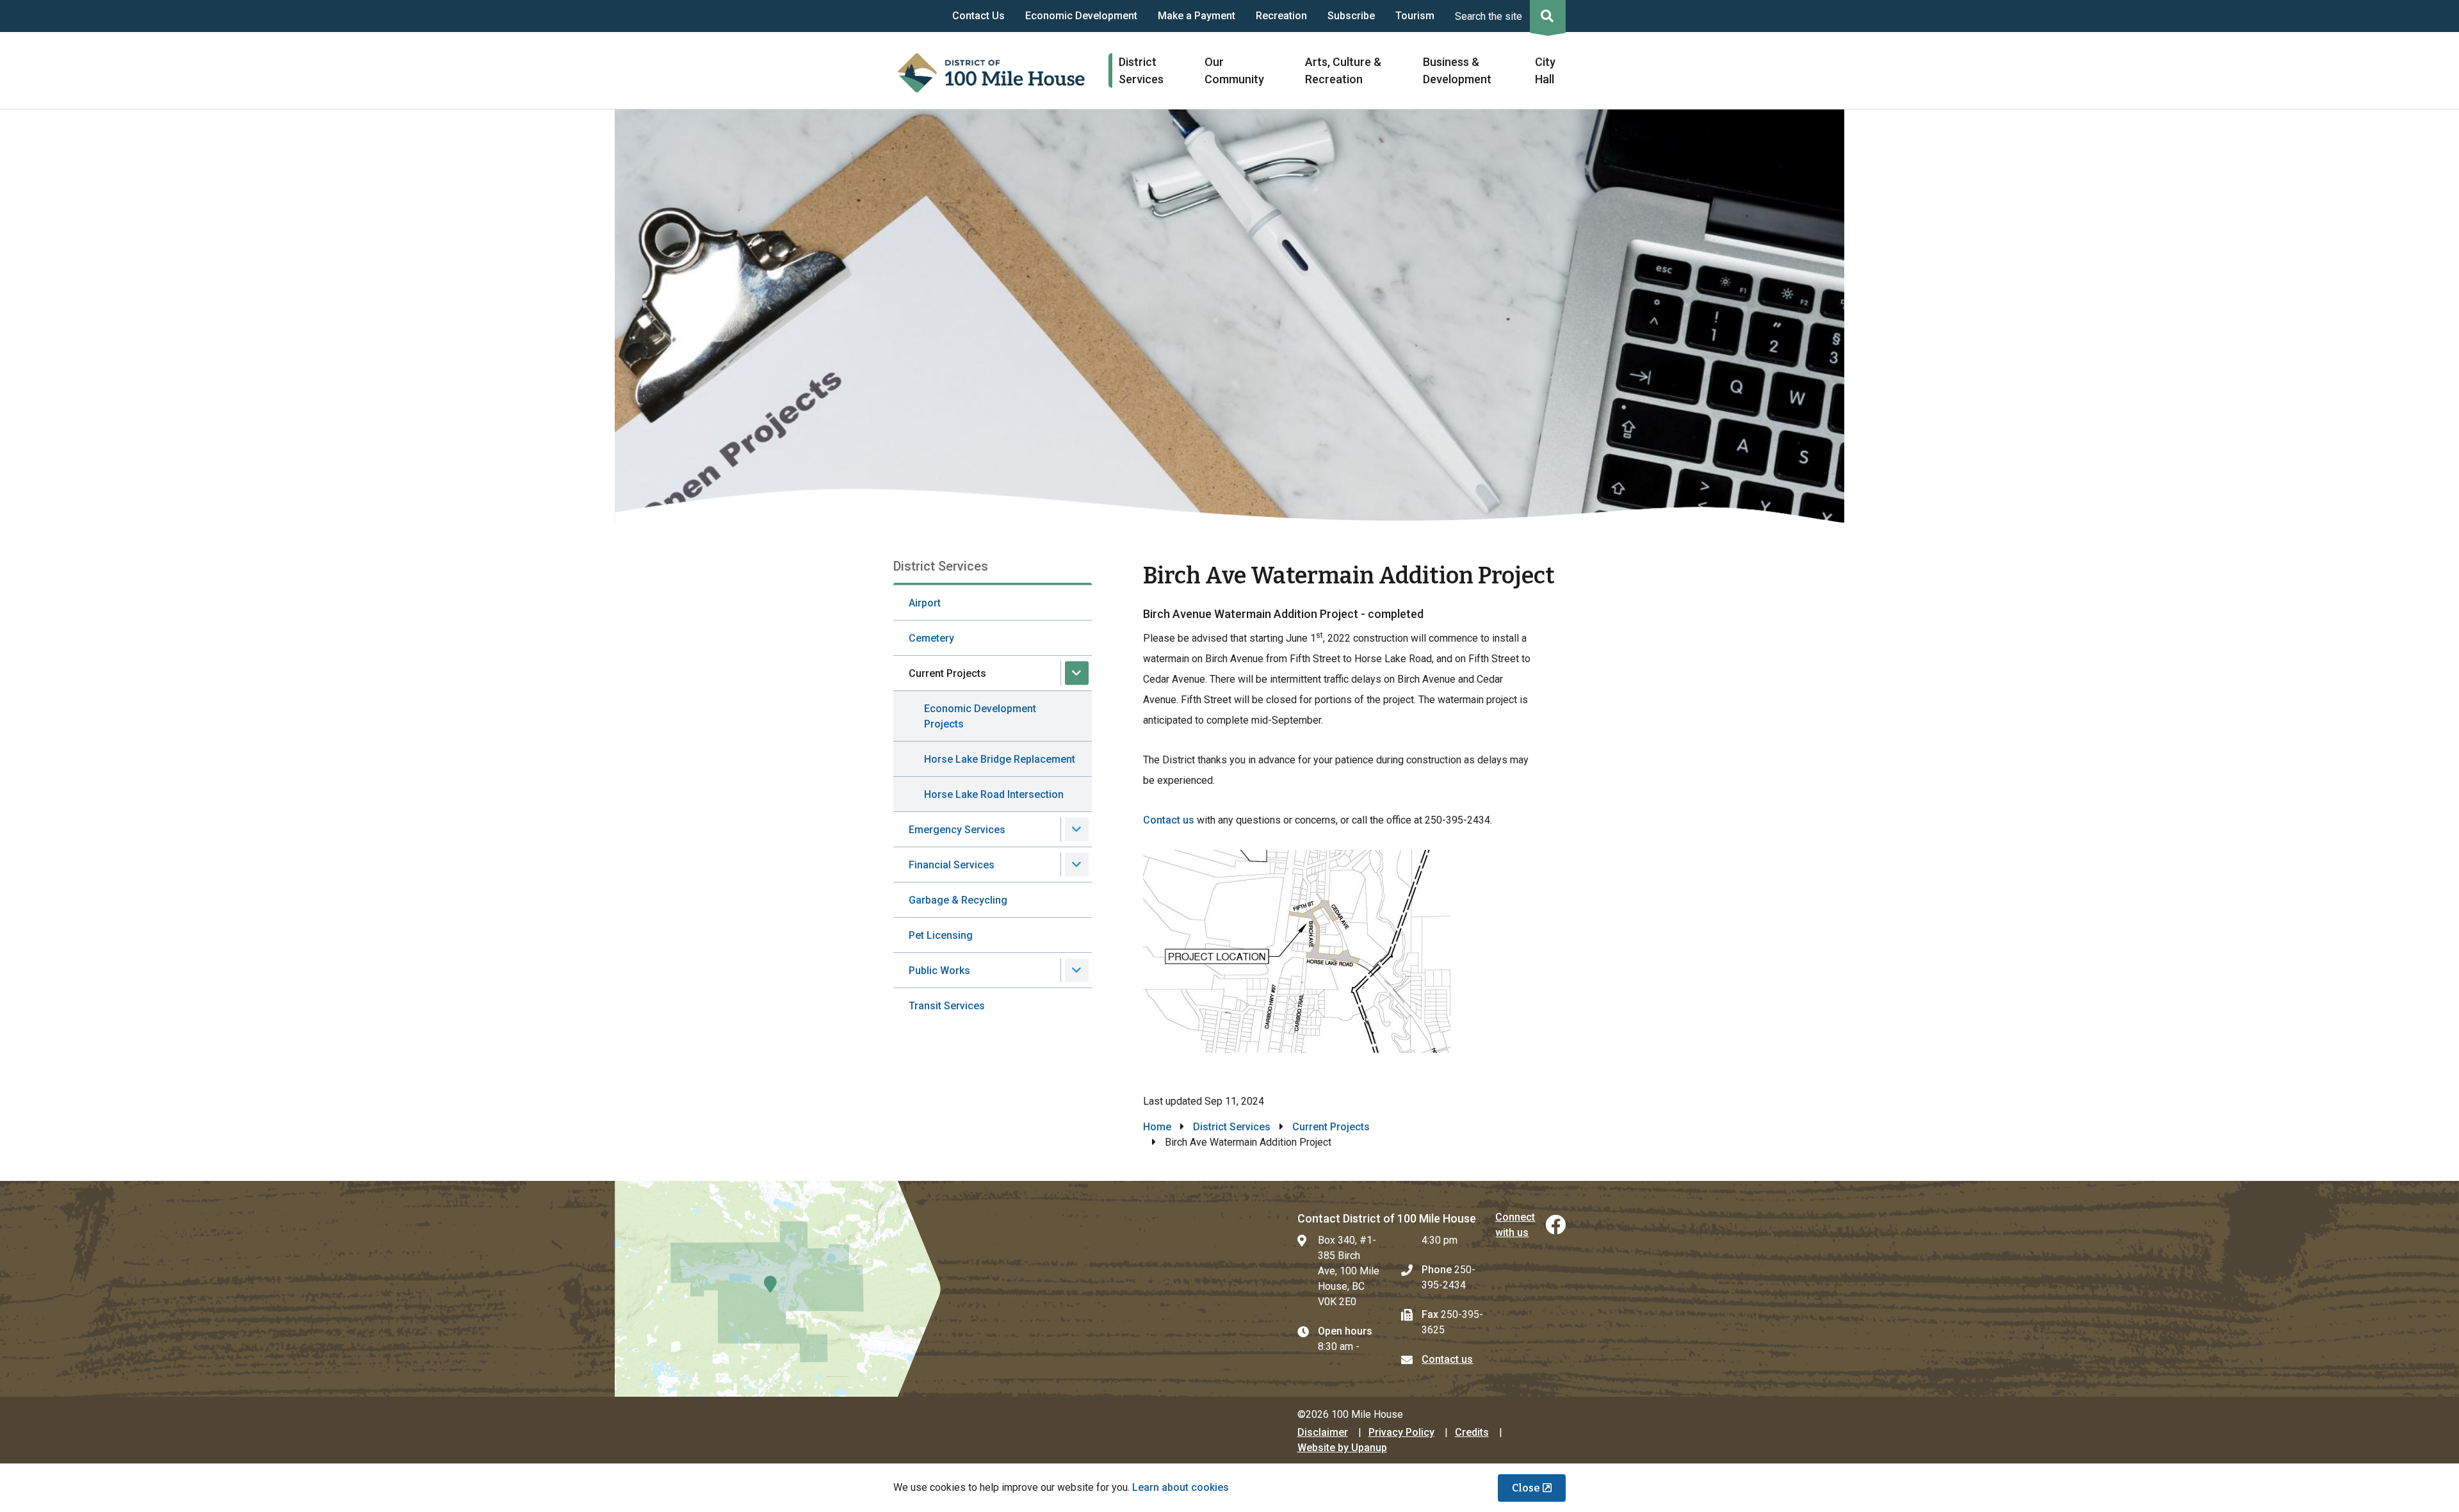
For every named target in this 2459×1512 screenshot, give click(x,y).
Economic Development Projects (980, 716)
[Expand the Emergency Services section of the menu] (1077, 830)
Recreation (1281, 16)
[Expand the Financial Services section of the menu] (1077, 865)
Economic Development (1081, 16)
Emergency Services (957, 830)
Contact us (1169, 820)
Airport (925, 603)
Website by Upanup (1342, 1448)
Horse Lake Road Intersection (994, 794)
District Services (1232, 1127)
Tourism (1415, 16)
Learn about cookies (1181, 1487)
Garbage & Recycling (958, 900)
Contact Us (978, 16)
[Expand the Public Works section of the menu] (1077, 971)
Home (1157, 1127)
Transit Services (947, 1006)
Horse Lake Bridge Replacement (1000, 759)
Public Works (939, 971)
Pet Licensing (941, 935)
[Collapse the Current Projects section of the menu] (1077, 673)
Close (1526, 1488)
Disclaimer (1323, 1432)
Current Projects (947, 673)
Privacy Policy (1401, 1432)
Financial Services (952, 865)
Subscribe (1351, 16)
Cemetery (931, 638)
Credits (1472, 1432)
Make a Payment (1197, 16)
